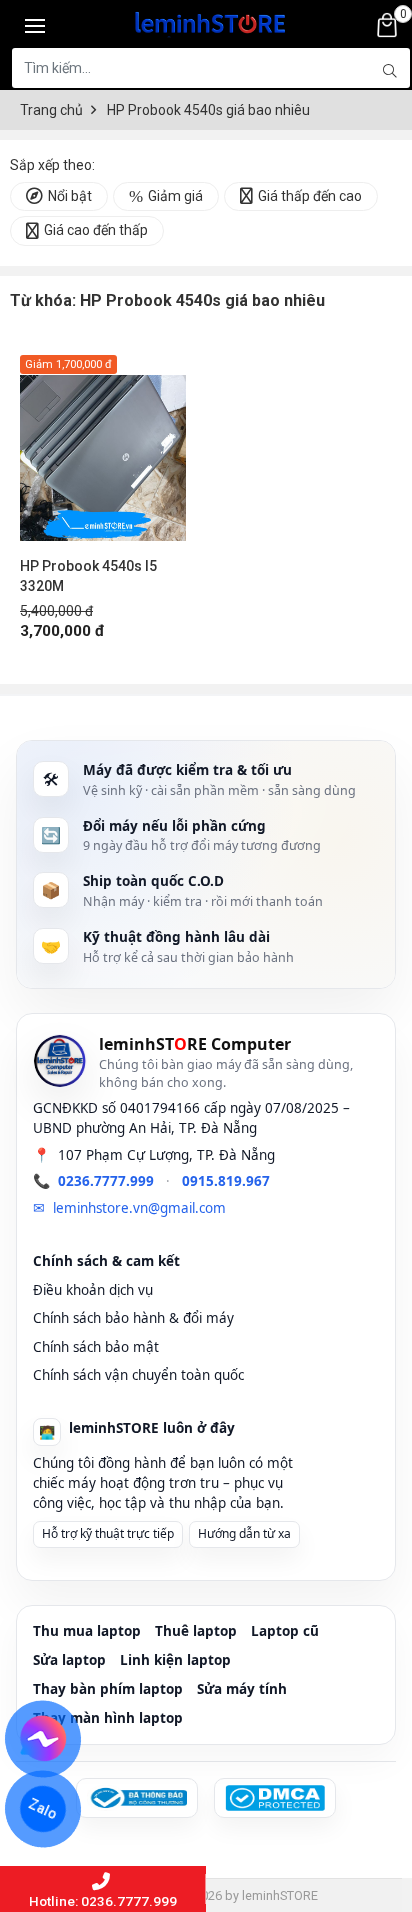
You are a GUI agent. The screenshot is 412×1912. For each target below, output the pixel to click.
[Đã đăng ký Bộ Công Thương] (137, 1798)
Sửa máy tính (242, 1689)
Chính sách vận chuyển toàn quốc (138, 1375)
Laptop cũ (285, 1631)
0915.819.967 (226, 1181)
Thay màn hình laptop (108, 1718)
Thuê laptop (196, 1631)
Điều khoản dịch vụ (93, 1290)
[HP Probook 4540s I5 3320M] (103, 448)
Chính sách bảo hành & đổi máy (133, 1318)
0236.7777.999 (106, 1181)
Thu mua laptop (87, 1631)
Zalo (43, 1809)
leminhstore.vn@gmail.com (139, 1208)
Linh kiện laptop (175, 1660)
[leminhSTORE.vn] (211, 20)
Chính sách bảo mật (96, 1347)
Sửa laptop (69, 1660)
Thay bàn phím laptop (108, 1689)
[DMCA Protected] (275, 1798)
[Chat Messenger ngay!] (43, 1739)
